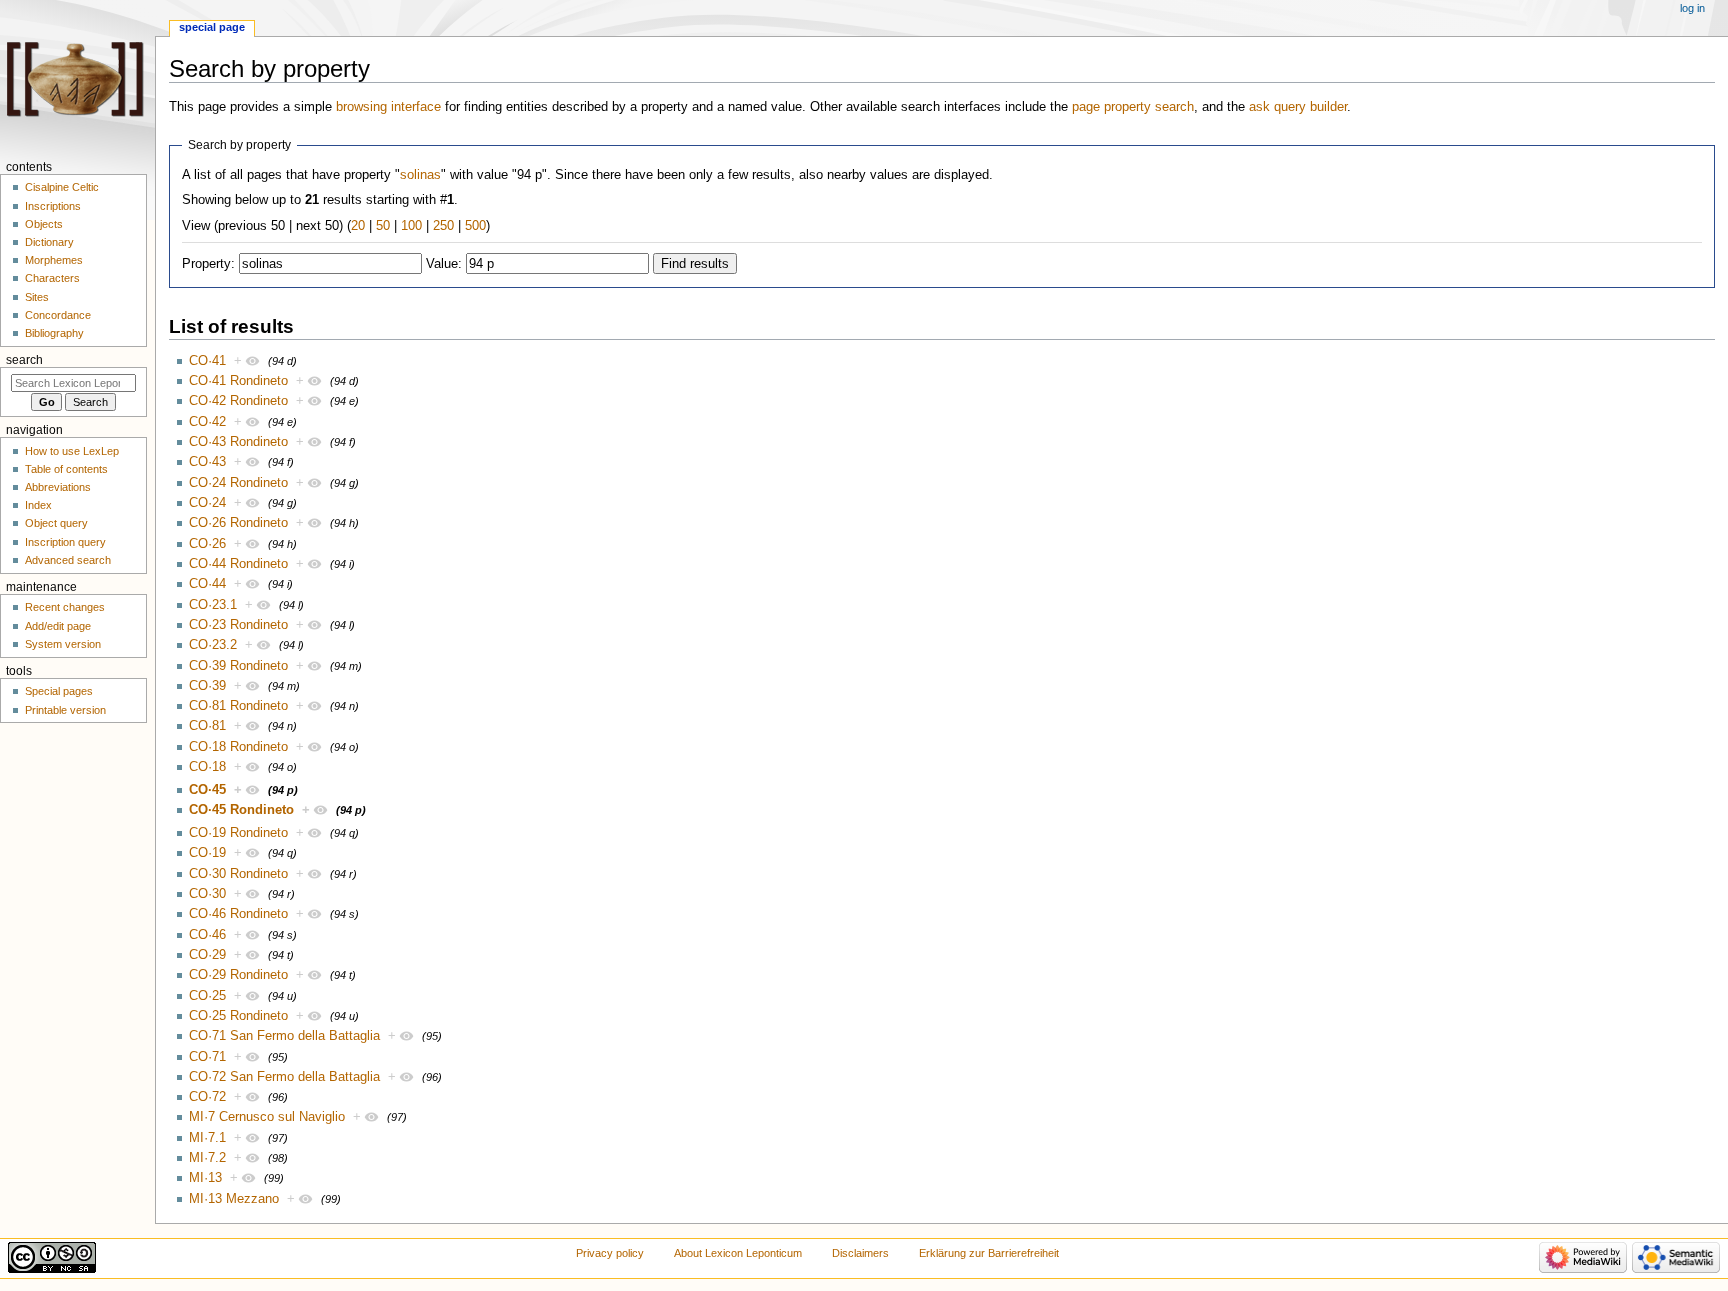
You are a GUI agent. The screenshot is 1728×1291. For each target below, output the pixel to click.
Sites (37, 297)
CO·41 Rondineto (238, 381)
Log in (1692, 8)
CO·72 (207, 1097)
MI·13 (205, 1178)
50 (383, 226)
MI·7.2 (207, 1158)
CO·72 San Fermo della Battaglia (284, 1077)
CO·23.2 (213, 645)
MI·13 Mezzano (234, 1199)
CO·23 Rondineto (238, 625)
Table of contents (66, 469)
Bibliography (54, 333)
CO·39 (207, 686)
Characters (52, 278)
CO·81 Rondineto (238, 706)
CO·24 (207, 503)
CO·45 (207, 790)
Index (38, 505)
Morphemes (54, 260)
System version (63, 644)
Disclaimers (860, 1253)
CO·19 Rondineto (238, 833)
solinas (420, 175)
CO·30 (207, 894)
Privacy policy (610, 1253)
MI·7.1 (207, 1138)
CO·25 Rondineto (238, 1016)
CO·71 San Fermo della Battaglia (284, 1036)
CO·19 (207, 853)
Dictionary (49, 242)
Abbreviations (58, 487)
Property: (208, 264)
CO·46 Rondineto (238, 914)
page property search (1133, 107)
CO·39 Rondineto (238, 666)
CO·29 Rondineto (238, 975)
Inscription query (65, 542)
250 (443, 226)
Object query (56, 523)
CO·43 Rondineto (238, 442)
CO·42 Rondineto (238, 401)
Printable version (65, 710)
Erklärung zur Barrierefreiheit (989, 1253)
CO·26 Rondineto (238, 523)
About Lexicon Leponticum (738, 1253)
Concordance (58, 315)
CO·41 (207, 361)
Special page (212, 27)
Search (24, 360)
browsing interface (388, 107)
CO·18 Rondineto (238, 747)
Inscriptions (53, 206)
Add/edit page (58, 626)
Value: (444, 264)
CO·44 (207, 584)
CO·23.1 (213, 605)
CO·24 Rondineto (238, 483)
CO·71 (207, 1057)
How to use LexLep (72, 451)
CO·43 (207, 462)
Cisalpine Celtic (62, 187)
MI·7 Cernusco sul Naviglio (267, 1117)
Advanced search (68, 560)
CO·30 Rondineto (238, 874)
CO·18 (207, 767)
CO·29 (207, 955)
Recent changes (65, 607)
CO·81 (207, 726)
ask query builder (1298, 107)
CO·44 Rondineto (238, 564)
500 (475, 226)
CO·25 (207, 996)
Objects (44, 224)
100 (411, 226)
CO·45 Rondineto (241, 810)
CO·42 (207, 422)
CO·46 (207, 935)
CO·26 (207, 544)
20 (358, 226)
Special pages (59, 691)
